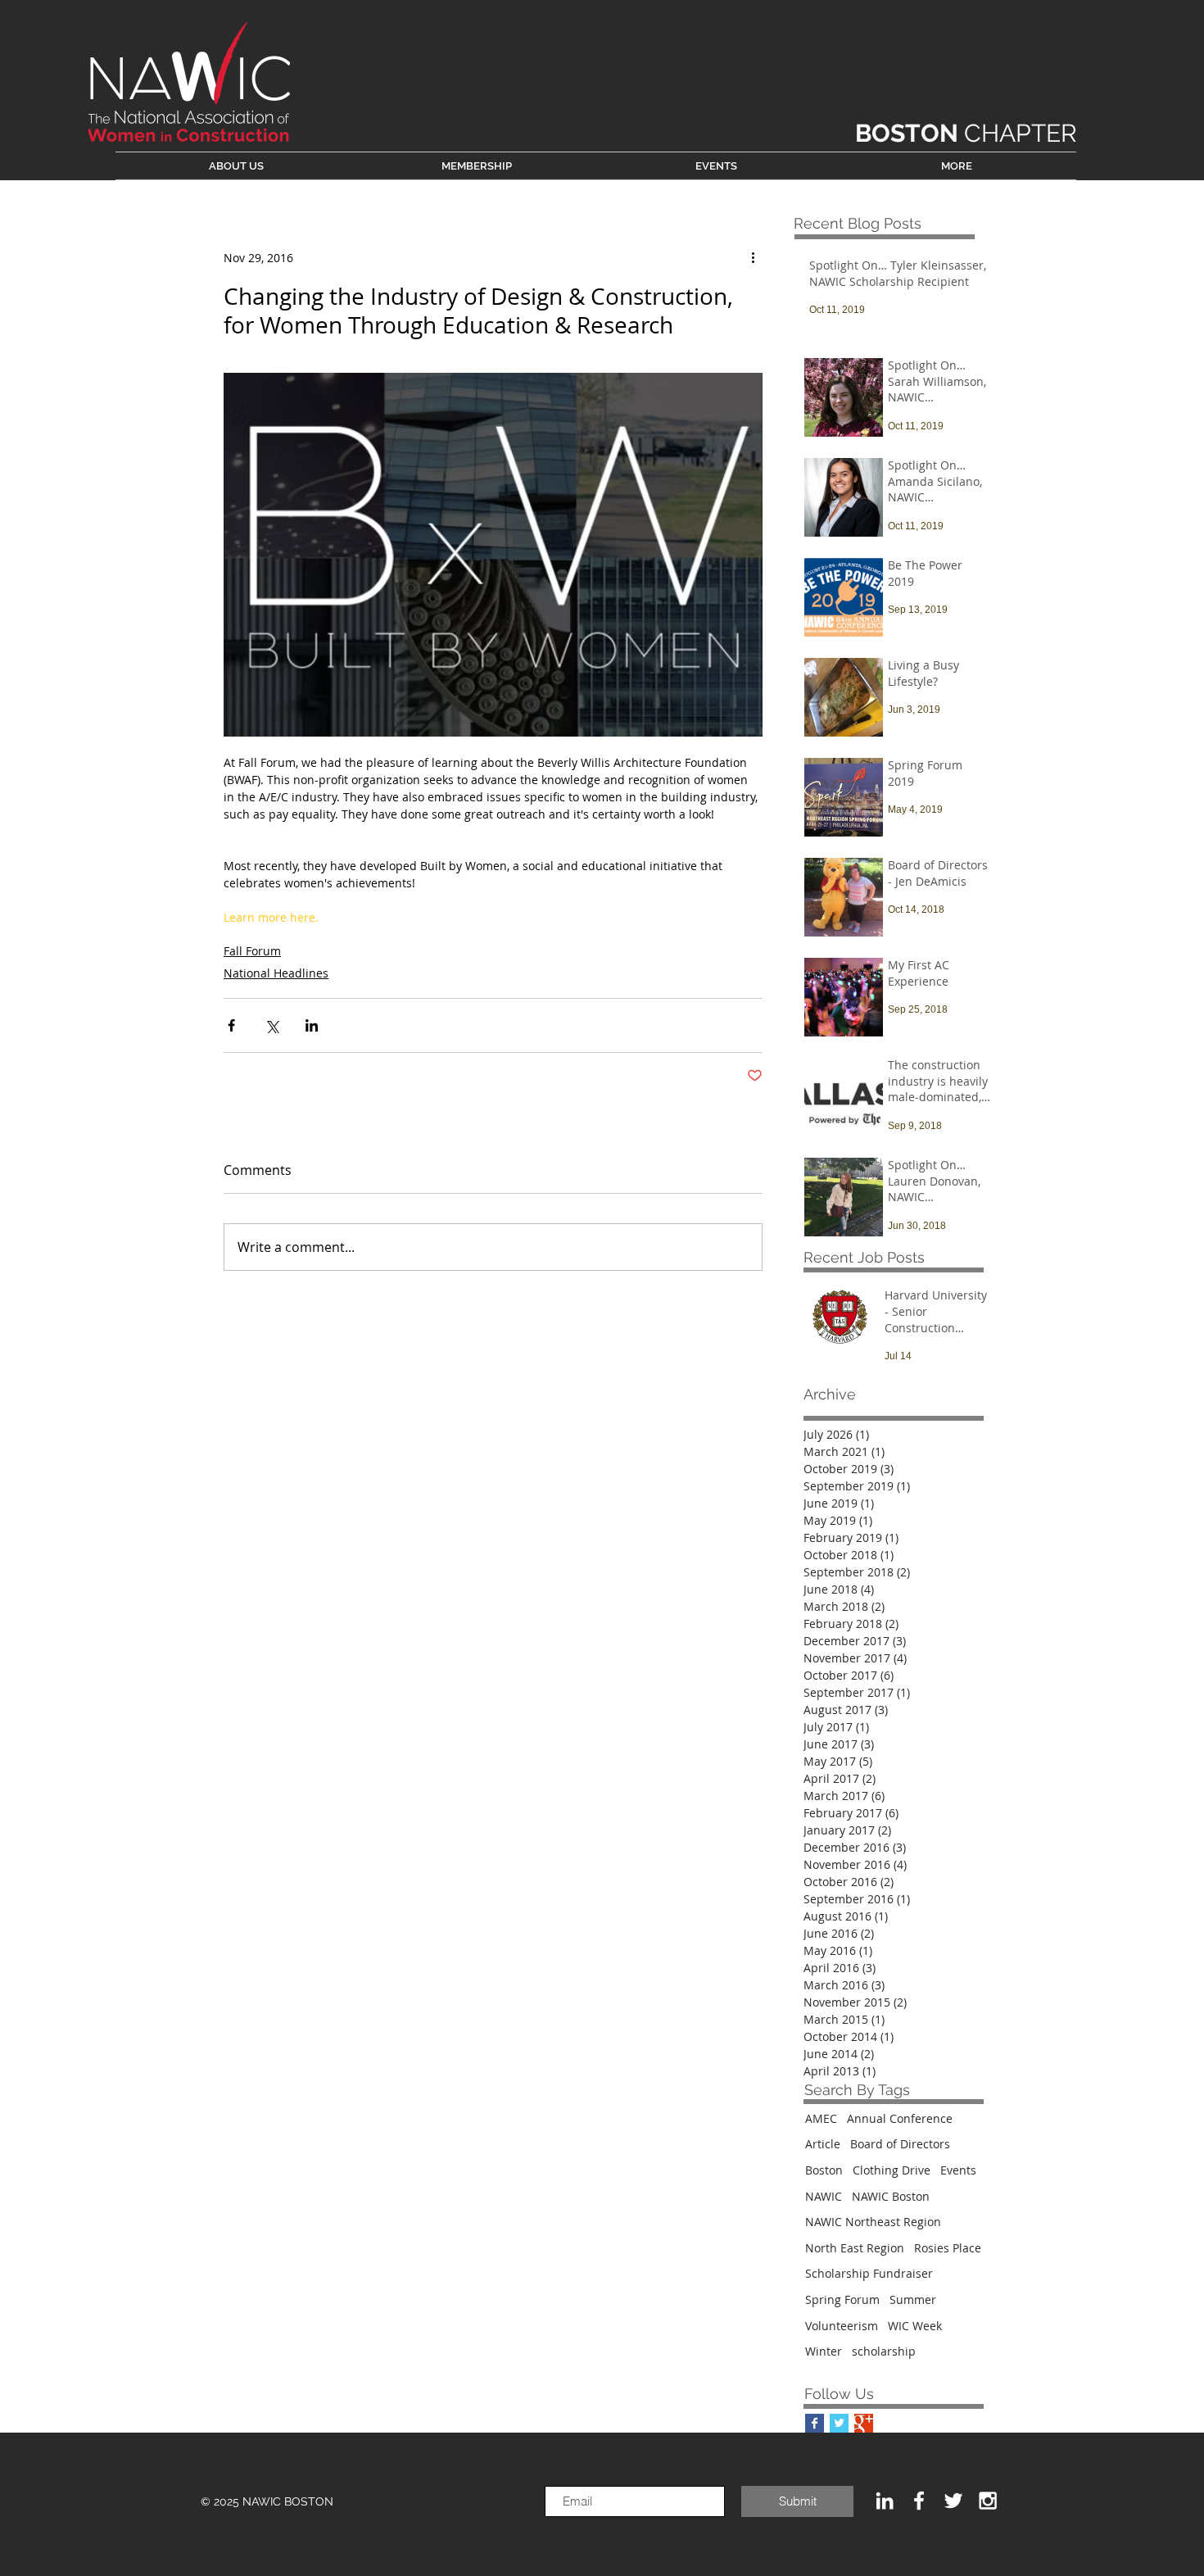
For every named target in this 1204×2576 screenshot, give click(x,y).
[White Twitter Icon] (953, 2501)
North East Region (855, 2248)
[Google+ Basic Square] (864, 2423)
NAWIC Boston (891, 2196)
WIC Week (915, 2326)
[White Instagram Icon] (988, 2501)
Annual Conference (900, 2118)
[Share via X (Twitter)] (272, 1025)
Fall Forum (252, 951)
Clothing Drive (892, 2170)
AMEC (821, 2118)
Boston (824, 2170)
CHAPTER (966, 133)
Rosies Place (948, 2248)
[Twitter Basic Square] (839, 2423)
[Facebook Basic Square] (815, 2423)
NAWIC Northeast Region (873, 2222)
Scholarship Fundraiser (869, 2273)
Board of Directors (900, 2144)
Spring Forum (842, 2299)
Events (958, 2170)
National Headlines (276, 973)
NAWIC (824, 2196)
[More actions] (753, 257)
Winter (824, 2351)
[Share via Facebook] (231, 1025)
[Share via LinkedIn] (312, 1025)
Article (823, 2144)
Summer (913, 2299)
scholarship (884, 2351)
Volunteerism (842, 2326)
